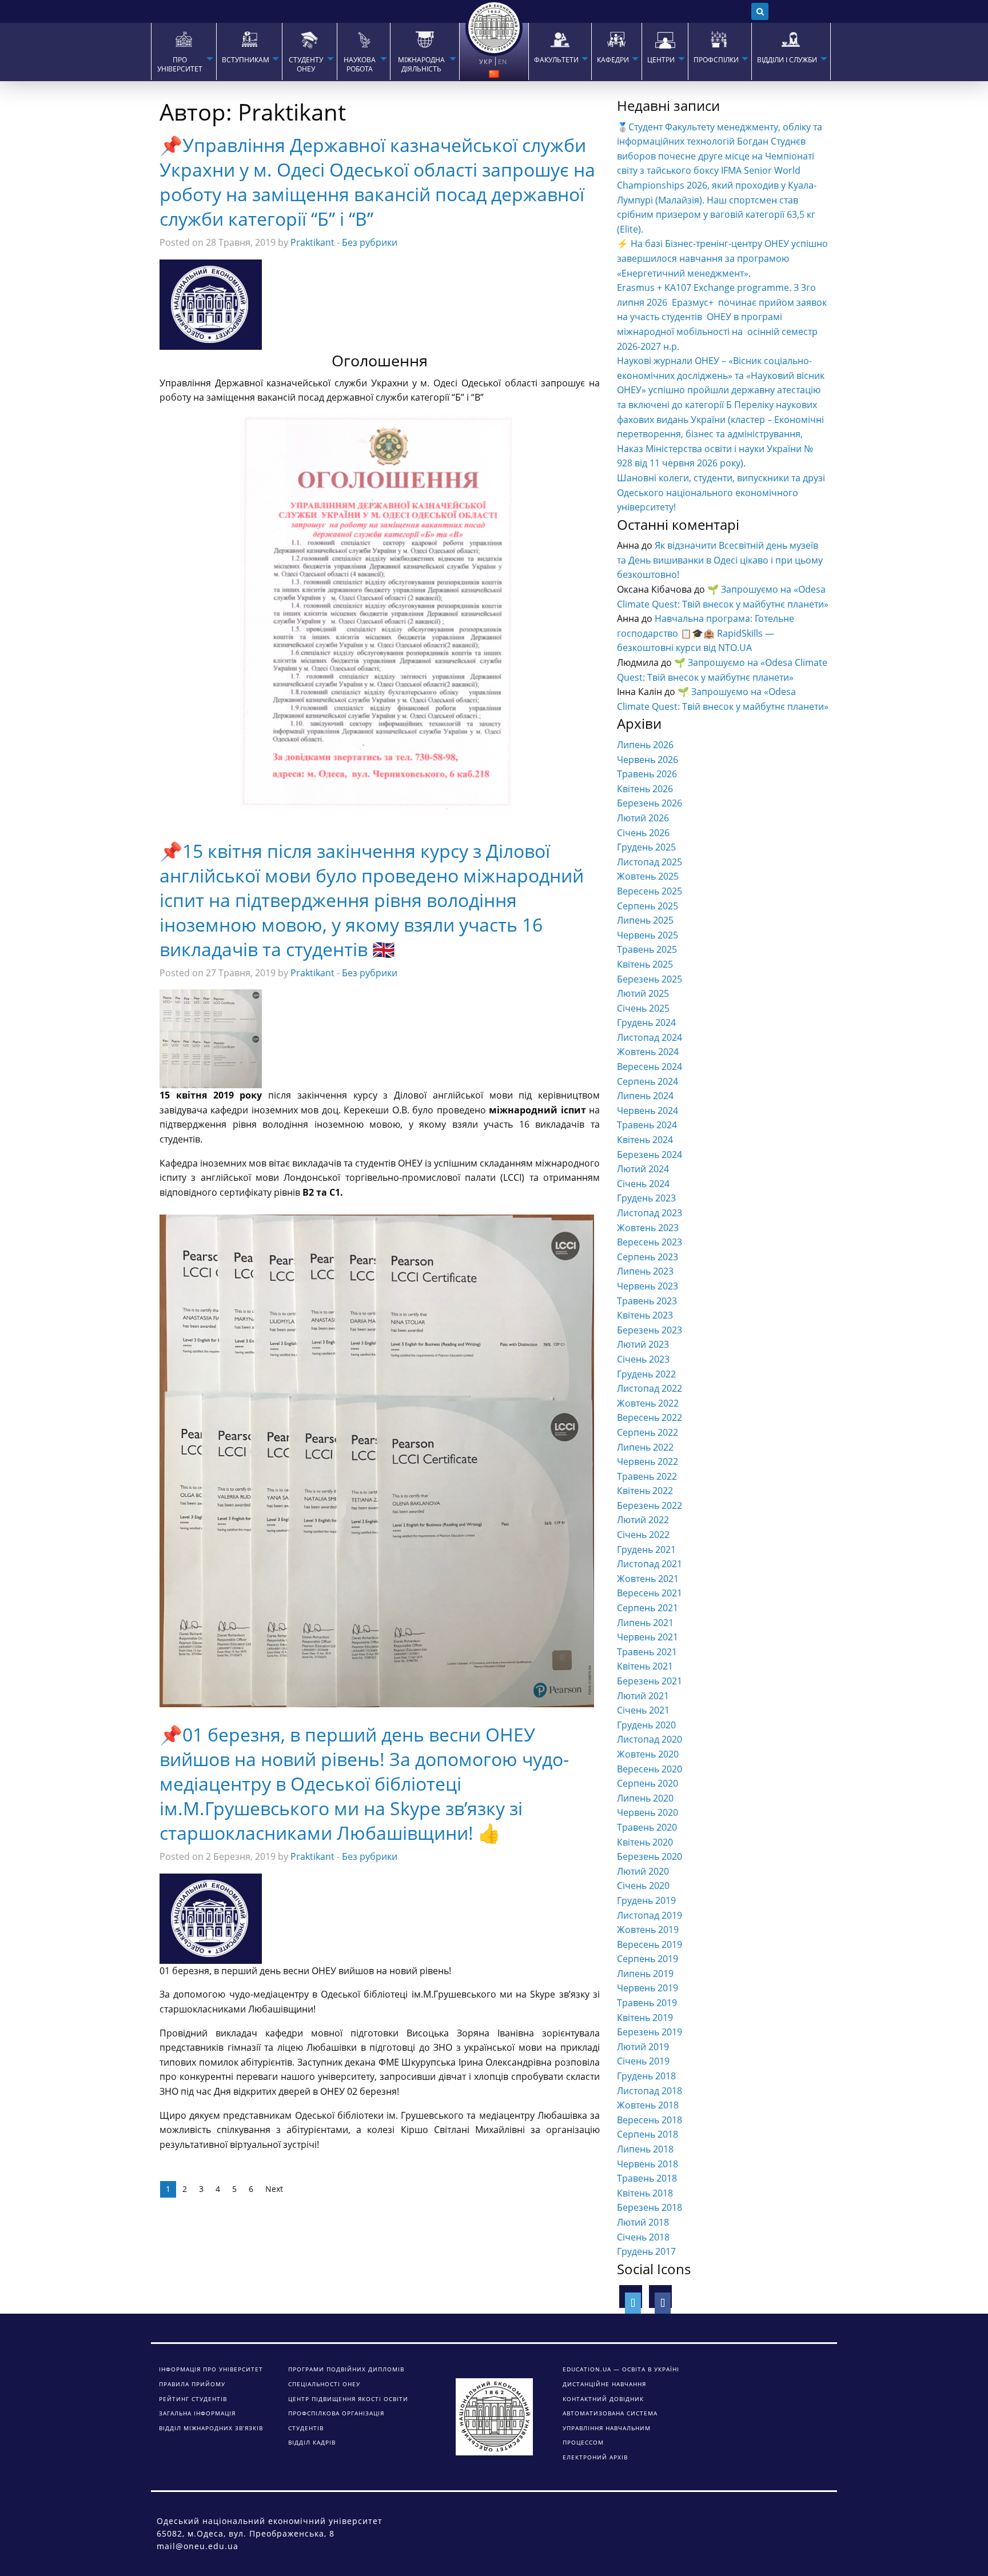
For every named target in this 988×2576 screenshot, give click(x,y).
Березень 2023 (650, 1330)
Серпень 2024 (648, 1081)
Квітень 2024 (645, 1140)
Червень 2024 (648, 1111)
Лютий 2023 (643, 1344)
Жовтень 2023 (648, 1228)
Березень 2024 (650, 1155)
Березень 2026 (650, 803)
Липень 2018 (645, 2149)
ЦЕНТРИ (661, 60)
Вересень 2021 (650, 1593)
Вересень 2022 (650, 1417)
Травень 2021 (647, 1652)
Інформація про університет (211, 2369)
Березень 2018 (650, 2207)
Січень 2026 (643, 833)
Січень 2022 (643, 1535)
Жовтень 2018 (648, 2105)
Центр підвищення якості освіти (348, 2399)
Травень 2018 (647, 2178)
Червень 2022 (648, 1461)
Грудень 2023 (646, 1198)
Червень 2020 (648, 1812)
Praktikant (312, 242)
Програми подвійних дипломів (346, 2369)
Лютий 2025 (643, 993)
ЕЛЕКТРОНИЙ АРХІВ (595, 2457)
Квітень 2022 (645, 1491)
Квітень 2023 (645, 1315)
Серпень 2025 (648, 906)
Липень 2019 (645, 1974)
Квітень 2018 (645, 2193)
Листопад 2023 (650, 1213)
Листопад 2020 (650, 1739)
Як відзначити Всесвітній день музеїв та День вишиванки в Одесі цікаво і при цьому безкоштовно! (720, 560)
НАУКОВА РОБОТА (360, 65)
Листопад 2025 (650, 862)
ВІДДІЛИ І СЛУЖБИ (787, 60)
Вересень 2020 (650, 1769)
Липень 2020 (645, 1798)
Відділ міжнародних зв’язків (211, 2428)
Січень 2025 (643, 1008)
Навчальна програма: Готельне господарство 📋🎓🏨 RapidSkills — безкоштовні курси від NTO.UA (706, 633)
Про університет (180, 65)
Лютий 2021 (643, 1696)
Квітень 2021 (645, 1666)
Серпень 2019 (648, 1959)
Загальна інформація (197, 2413)
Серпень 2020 (648, 1783)
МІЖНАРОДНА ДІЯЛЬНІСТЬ (421, 65)
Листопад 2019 (650, 1915)
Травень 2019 (647, 2003)
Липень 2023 (645, 1271)
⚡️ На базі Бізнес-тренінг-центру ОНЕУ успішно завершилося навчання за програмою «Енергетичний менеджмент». (722, 258)
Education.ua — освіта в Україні (621, 2369)
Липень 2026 (645, 745)
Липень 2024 (645, 1096)
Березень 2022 (650, 1505)
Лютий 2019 (643, 2047)
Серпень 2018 (648, 2134)
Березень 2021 (650, 1681)
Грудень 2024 (646, 1023)
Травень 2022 (647, 1476)
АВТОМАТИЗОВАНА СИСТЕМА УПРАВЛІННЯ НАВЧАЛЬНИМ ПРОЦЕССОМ (610, 2428)
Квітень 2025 (645, 964)
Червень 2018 (648, 2164)
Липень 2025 (645, 920)
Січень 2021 (643, 1710)
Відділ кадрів (312, 2442)
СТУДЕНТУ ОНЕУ (306, 65)
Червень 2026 (648, 760)
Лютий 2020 (643, 1871)
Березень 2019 (650, 2032)
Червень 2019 (648, 1988)
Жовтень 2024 (648, 1052)
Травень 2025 (647, 949)
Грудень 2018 (646, 2076)
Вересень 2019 (650, 1944)
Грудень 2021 (646, 1549)
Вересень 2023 (650, 1242)
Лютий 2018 (643, 2222)
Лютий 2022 (643, 1520)
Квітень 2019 (645, 2018)
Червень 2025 (648, 935)
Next (274, 2189)
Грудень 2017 (646, 2251)
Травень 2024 (647, 1125)
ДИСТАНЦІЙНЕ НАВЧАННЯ (604, 2384)
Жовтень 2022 (648, 1403)
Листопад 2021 (650, 1564)
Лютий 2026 (643, 818)
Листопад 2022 (650, 1388)
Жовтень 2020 (648, 1754)
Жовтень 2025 (648, 876)
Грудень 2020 (646, 1725)
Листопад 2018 (650, 2091)
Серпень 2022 (648, 1432)
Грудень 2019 (646, 1900)
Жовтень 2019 (648, 1930)
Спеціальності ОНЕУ (324, 2384)
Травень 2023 (647, 1301)
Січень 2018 (643, 2237)
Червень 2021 (648, 1637)
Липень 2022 (645, 1447)
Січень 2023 (643, 1359)
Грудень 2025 (646, 847)
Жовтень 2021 (648, 1579)
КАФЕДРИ (613, 60)
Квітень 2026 (645, 789)
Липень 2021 (645, 1623)
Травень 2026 (647, 774)
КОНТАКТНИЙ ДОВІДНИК (603, 2399)
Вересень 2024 (650, 1067)
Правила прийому (192, 2384)
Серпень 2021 (648, 1608)
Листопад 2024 (650, 1037)
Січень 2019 (643, 2061)
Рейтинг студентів (193, 2399)
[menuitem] (184, 51)
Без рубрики (370, 242)
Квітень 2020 (645, 1842)
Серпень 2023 (648, 1257)
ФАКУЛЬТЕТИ (556, 60)
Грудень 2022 (646, 1374)
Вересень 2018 (650, 2120)
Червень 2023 (648, 1286)
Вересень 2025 (650, 891)
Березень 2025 (650, 979)
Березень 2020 (650, 1856)
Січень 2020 (643, 1886)
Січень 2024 (643, 1184)
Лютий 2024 (643, 1169)
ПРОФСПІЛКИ (716, 60)
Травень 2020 (647, 1827)
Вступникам (246, 60)
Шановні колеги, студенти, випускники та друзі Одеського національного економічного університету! (721, 492)
